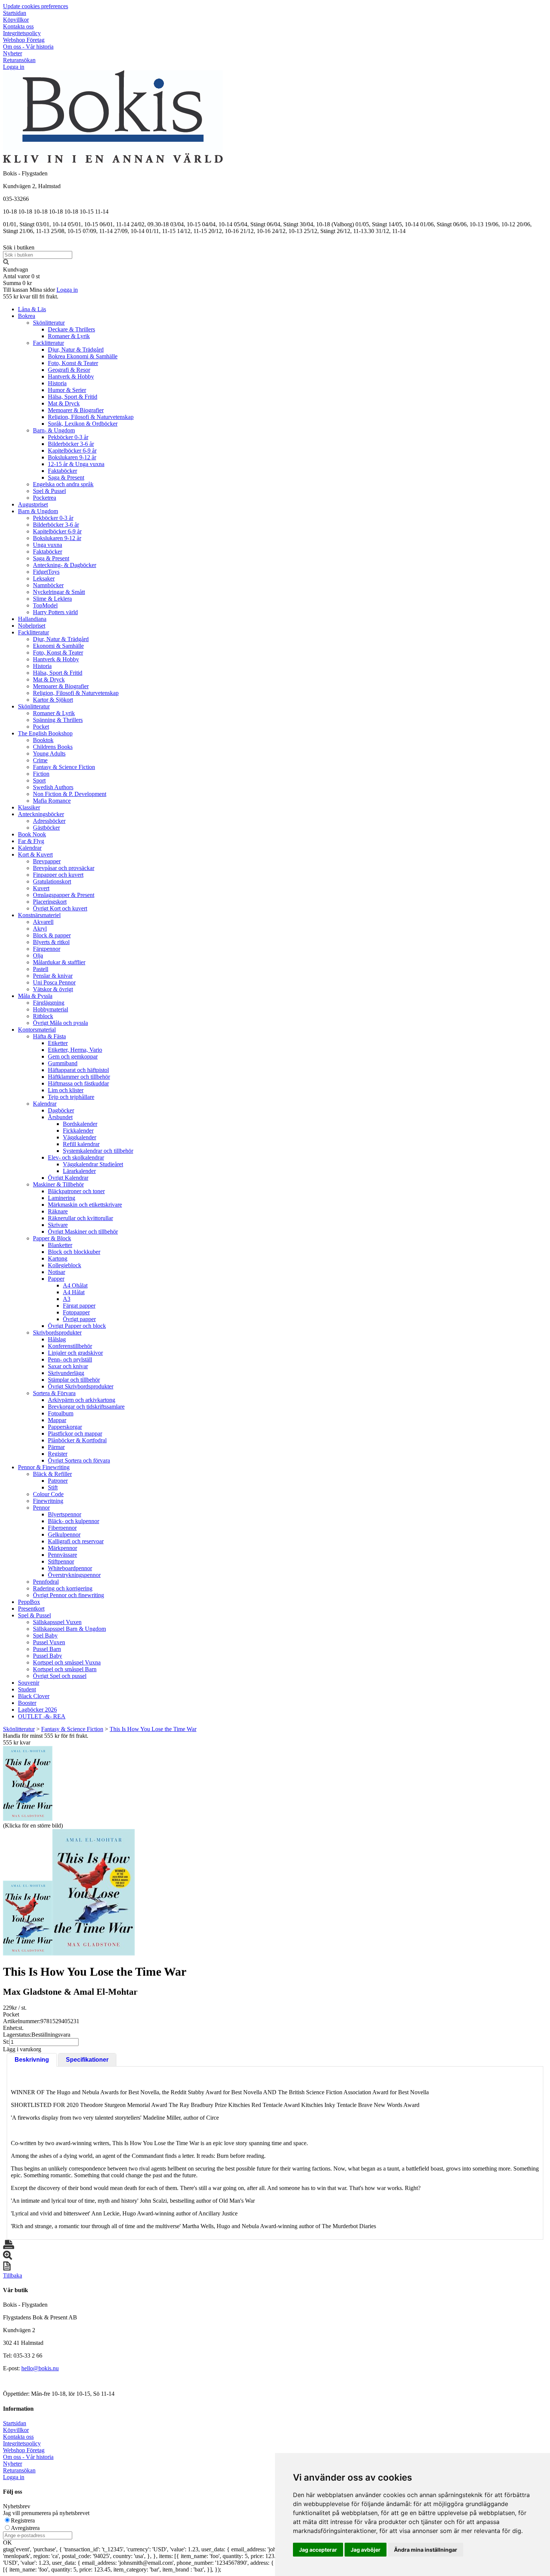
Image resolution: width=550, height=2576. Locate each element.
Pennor (41, 1508)
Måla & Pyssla (35, 996)
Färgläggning (49, 1003)
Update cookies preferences (36, 6)
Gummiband (63, 1063)
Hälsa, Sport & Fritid (73, 397)
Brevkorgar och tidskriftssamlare (86, 1407)
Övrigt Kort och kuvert (60, 908)
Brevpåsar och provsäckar (64, 868)
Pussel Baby (48, 1656)
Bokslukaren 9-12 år (72, 457)
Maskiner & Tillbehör (58, 1184)
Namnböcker (48, 585)
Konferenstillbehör (70, 1346)
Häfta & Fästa (49, 1036)
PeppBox (29, 1602)
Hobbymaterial (51, 1009)
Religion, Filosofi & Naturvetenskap (91, 417)
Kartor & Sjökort (53, 700)
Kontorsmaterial (37, 1030)
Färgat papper (79, 1306)
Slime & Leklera (52, 599)
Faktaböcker (62, 471)
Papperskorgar (65, 1427)
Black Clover (34, 1696)
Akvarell (43, 922)
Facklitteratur (48, 343)
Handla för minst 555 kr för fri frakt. (46, 1739)
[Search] (6, 263)
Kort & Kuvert (35, 854)
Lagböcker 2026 (37, 1710)
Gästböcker (46, 828)
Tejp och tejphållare (71, 1097)
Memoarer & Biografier (76, 410)
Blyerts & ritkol (51, 942)
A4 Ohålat (75, 1285)
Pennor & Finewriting (44, 1467)
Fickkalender (78, 1131)
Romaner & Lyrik (69, 336)
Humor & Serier (67, 390)
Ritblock (43, 1016)
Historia (57, 383)
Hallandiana (32, 619)
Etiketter (58, 1043)
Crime (40, 760)
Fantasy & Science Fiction (64, 767)
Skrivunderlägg (66, 1373)
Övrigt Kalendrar (68, 1178)
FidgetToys (46, 572)
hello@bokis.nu (40, 2368)
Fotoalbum (61, 1413)
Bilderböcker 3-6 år (71, 444)
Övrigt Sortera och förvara (79, 1460)
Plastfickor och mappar (75, 1434)
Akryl (40, 929)
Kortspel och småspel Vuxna (67, 1662)
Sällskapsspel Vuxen (57, 1622)
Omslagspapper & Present (64, 895)
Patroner (58, 1481)
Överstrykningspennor (74, 1575)
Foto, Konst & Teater (73, 363)
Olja (38, 955)
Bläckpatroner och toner (76, 1191)
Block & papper (52, 935)
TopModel (45, 605)
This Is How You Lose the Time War (153, 1729)
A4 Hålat (74, 1292)
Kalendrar (30, 848)
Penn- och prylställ (70, 1359)
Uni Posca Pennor (54, 982)
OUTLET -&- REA (42, 1716)
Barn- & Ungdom (54, 430)
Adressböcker (49, 821)
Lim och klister (66, 1090)
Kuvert (41, 888)
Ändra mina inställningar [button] (426, 2550)
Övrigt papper (79, 1319)
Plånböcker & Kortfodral (77, 1440)
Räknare (58, 1211)
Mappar (57, 1420)
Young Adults (49, 753)
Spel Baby (45, 1635)
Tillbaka (13, 2275)
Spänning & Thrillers (58, 720)
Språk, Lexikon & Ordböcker (83, 424)
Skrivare (58, 1225)
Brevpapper (47, 861)
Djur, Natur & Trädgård (76, 350)
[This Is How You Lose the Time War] (28, 1783)
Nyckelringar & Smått (59, 592)
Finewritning (48, 1501)
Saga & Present (66, 477)
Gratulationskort (52, 881)
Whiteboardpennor (70, 1568)
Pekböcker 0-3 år (68, 437)
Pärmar (56, 1447)
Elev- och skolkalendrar (76, 1157)
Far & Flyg (31, 841)
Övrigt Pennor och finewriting (68, 1595)
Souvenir (29, 1683)
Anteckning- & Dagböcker (65, 565)
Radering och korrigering (63, 1588)
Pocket (41, 727)
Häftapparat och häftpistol (78, 1070)
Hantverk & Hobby (71, 376)
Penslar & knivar (53, 976)
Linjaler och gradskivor (75, 1353)
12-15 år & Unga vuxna (76, 464)
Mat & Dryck (64, 403)
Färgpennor (47, 949)
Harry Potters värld (55, 612)
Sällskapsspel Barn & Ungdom (69, 1629)
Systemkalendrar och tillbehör (98, 1151)
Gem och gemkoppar (73, 1056)
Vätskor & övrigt (53, 989)
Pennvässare (62, 1555)
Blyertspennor (65, 1514)
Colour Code (48, 1494)
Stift (53, 1487)
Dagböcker (61, 1110)
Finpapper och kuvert (58, 875)
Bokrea (27, 316)
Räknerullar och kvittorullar (80, 1218)
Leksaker (44, 578)
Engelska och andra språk (63, 484)
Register (58, 1454)
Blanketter (60, 1245)
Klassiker (29, 807)
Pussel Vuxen (49, 1642)
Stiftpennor (61, 1561)
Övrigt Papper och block (77, 1326)
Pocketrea (45, 498)
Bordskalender (80, 1124)
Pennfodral (46, 1582)
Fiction (41, 774)
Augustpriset (33, 504)
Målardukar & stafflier (59, 962)
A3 (67, 1299)
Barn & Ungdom (38, 511)
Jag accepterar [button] (318, 2550)
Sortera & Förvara (54, 1393)
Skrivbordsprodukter (57, 1333)
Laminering (62, 1198)
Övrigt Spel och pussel (60, 1676)
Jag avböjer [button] (366, 2550)
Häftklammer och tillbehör (79, 1077)
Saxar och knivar (68, 1366)
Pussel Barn (47, 1649)
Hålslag (57, 1339)
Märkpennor (62, 1548)
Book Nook (32, 834)
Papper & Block (52, 1238)
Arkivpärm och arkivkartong (82, 1400)
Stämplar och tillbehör (74, 1380)
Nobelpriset (32, 626)
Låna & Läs (32, 309)
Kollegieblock (65, 1265)
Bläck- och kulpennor (74, 1521)
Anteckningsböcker (41, 814)
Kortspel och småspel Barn (65, 1669)
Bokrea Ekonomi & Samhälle (83, 356)
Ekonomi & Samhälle (58, 646)
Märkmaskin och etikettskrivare (85, 1205)
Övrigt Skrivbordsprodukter (81, 1386)
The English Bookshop (45, 733)
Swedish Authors (53, 787)
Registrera (23, 2520)
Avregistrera (25, 2528)
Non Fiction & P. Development (70, 794)
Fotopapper (76, 1312)
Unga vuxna (48, 545)
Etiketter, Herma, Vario (75, 1050)
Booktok (43, 740)
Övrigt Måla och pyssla (60, 1023)
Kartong (58, 1258)
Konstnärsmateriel (39, 915)
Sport (39, 780)
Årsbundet (60, 1117)
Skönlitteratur (49, 323)
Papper (56, 1279)
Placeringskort (50, 902)
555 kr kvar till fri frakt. (31, 296)
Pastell (41, 969)
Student (27, 1689)
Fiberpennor (62, 1528)
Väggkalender (80, 1137)
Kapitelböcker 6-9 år (72, 451)
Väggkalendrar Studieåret (93, 1164)
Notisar (56, 1272)
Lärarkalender (79, 1171)
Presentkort (31, 1609)
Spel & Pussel (49, 491)
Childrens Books (53, 747)
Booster (27, 1703)
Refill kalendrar (81, 1144)
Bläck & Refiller (52, 1474)
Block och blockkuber (74, 1252)
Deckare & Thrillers (71, 329)
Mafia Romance (52, 801)
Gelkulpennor (64, 1534)
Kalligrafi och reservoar (76, 1541)
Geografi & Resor (69, 370)
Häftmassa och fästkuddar (78, 1083)
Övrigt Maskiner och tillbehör (83, 1232)
